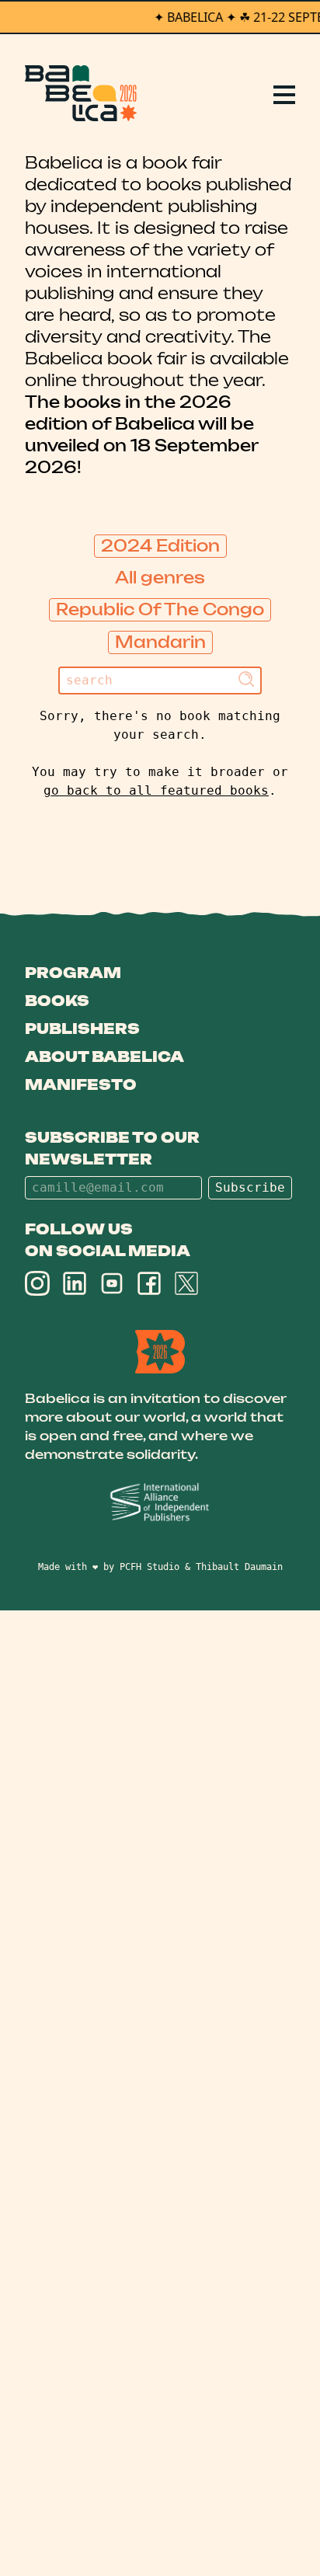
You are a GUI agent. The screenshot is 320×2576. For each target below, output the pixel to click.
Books (57, 1001)
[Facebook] (149, 1283)
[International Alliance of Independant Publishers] (160, 1503)
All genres (160, 578)
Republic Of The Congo (160, 609)
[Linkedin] (75, 1283)
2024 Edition (160, 546)
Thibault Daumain (239, 1567)
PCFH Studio (150, 1567)
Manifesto (81, 1084)
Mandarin (160, 642)
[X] (186, 1283)
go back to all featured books (156, 790)
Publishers (82, 1029)
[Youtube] (112, 1283)
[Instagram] (37, 1283)
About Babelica (104, 1057)
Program (73, 973)
